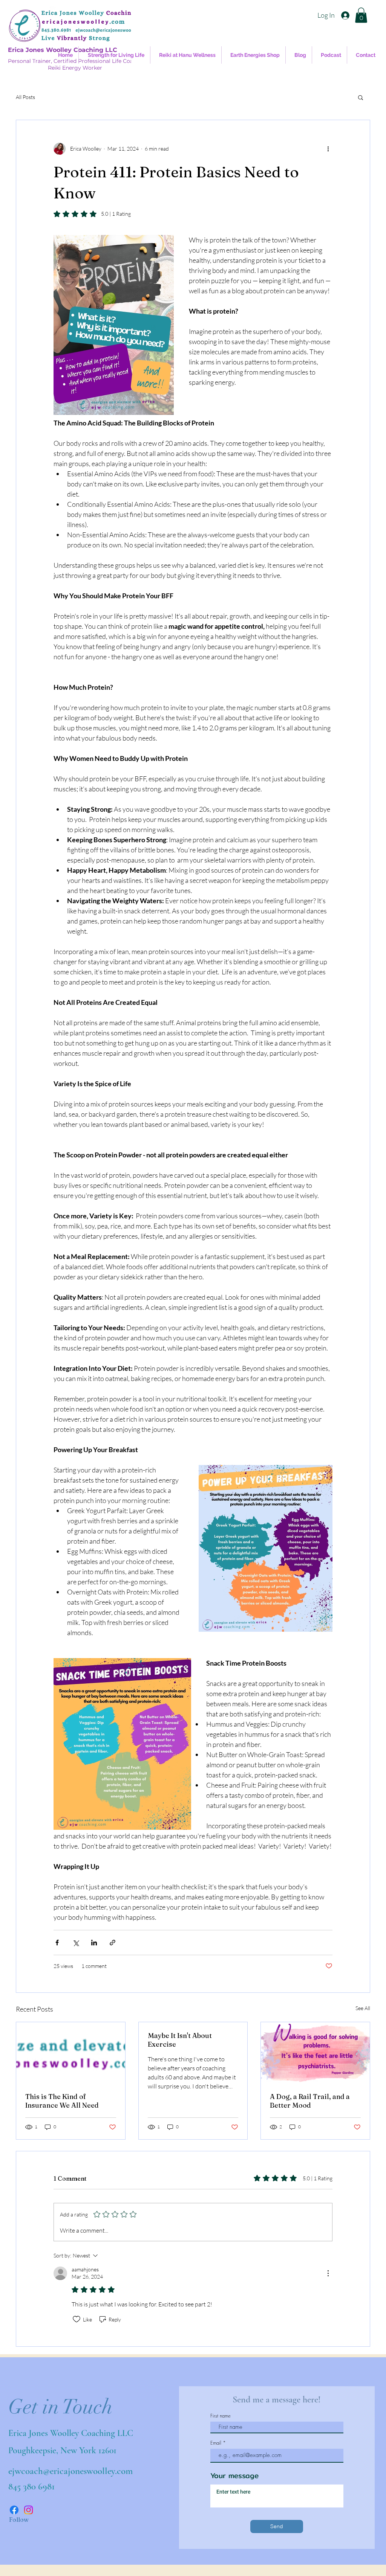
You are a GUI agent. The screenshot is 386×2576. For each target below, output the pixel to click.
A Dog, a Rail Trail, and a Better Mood (310, 2101)
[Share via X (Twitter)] (76, 1943)
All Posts (25, 97)
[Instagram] (28, 2510)
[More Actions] (328, 2273)
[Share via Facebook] (57, 1943)
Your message (234, 2476)
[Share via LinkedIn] (94, 1943)
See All (363, 2008)
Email (216, 2443)
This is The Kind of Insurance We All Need (62, 2101)
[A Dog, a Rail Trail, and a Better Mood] (315, 2053)
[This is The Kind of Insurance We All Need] (71, 2053)
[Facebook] (14, 2510)
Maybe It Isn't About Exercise (180, 2040)
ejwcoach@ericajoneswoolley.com (70, 2471)
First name (221, 2416)
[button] (361, 15)
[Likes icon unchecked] (77, 2319)
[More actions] (328, 149)
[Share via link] (113, 1943)
